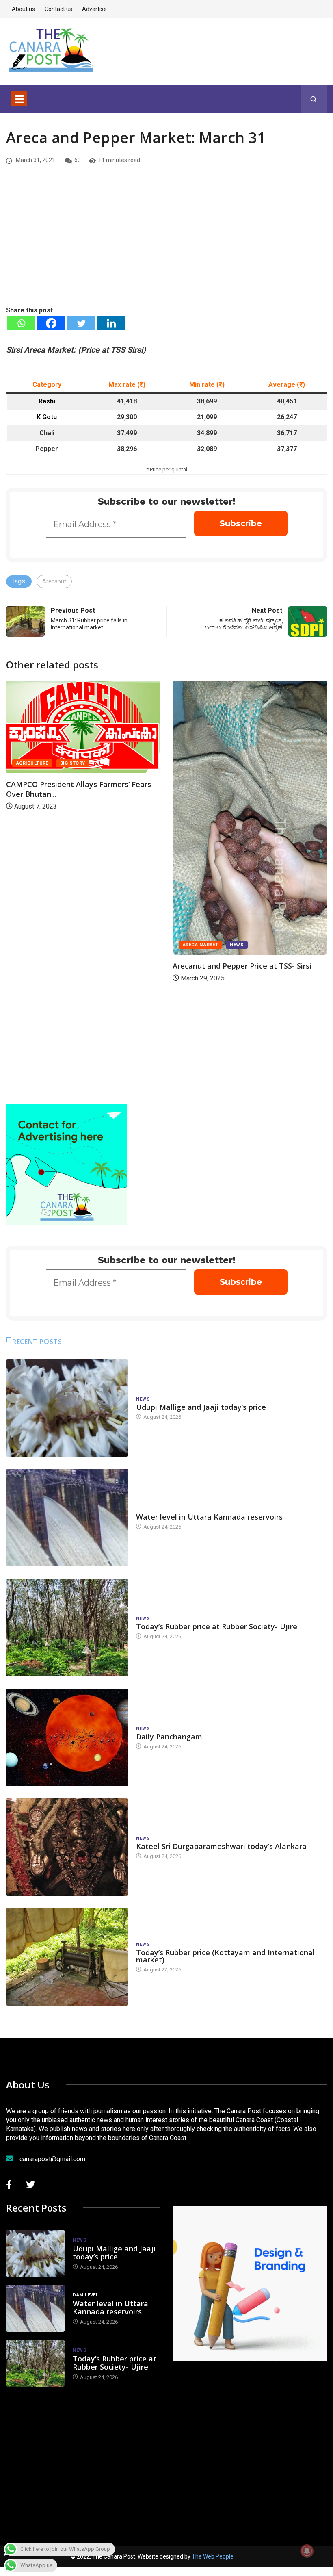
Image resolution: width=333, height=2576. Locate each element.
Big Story (73, 763)
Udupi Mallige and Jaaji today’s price (201, 1407)
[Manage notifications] (307, 2551)
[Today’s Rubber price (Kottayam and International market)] (67, 1957)
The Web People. (213, 2556)
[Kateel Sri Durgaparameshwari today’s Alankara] (67, 1847)
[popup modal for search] (314, 99)
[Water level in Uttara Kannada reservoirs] (67, 1518)
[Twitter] (81, 323)
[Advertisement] (166, 244)
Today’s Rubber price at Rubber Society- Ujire (217, 1626)
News (237, 945)
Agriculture (32, 763)
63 (78, 160)
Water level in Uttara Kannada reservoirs (209, 1517)
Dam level (149, 1509)
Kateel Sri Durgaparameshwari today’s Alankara (221, 1846)
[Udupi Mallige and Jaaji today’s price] (67, 1408)
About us (23, 9)
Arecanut (54, 581)
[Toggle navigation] (19, 99)
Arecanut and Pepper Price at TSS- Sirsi (242, 966)
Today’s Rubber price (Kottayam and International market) (225, 1956)
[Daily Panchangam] (67, 1737)
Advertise (94, 9)
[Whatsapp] (21, 323)
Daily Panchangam (169, 1737)
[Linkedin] (111, 323)
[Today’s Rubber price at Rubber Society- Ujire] (67, 1627)
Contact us (58, 9)
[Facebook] (51, 323)
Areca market (200, 945)
